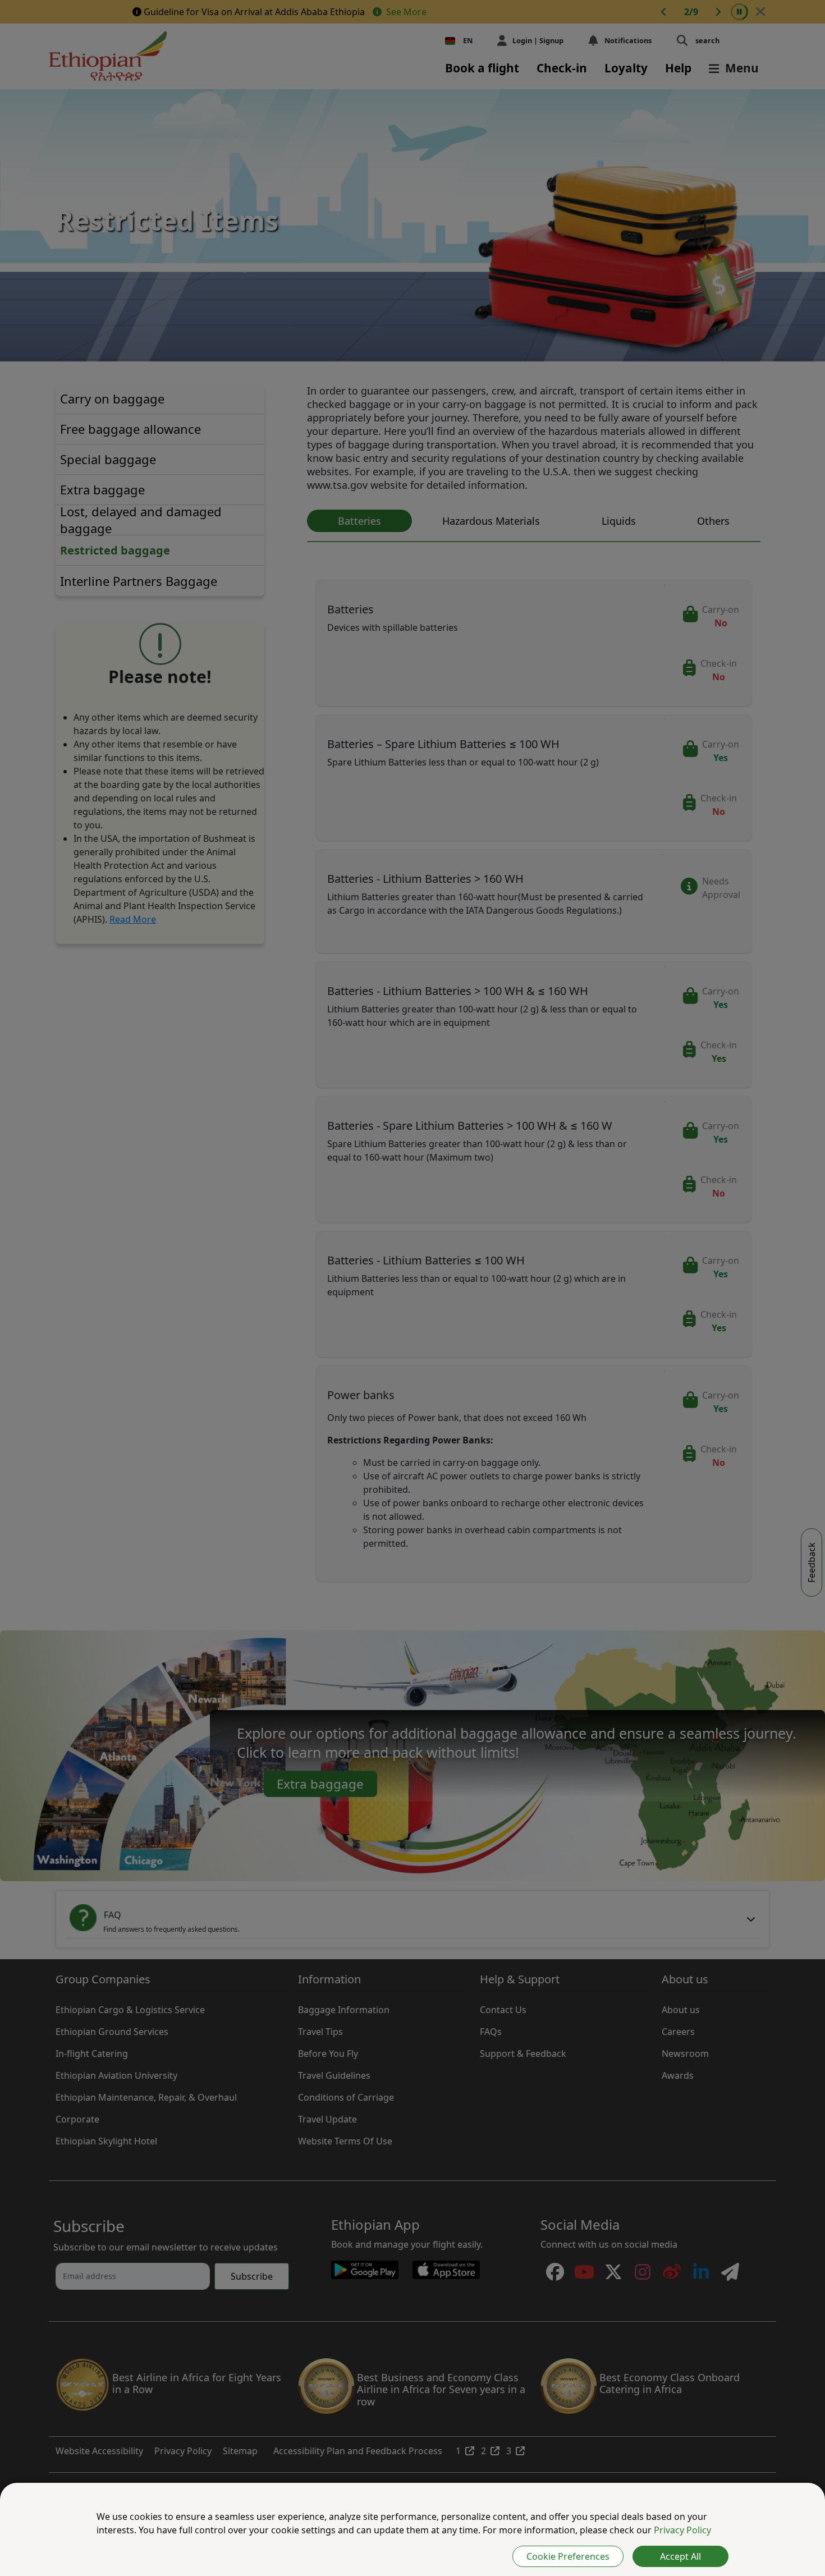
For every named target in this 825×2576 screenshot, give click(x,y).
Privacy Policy (682, 2530)
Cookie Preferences (568, 2556)
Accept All (680, 2556)
